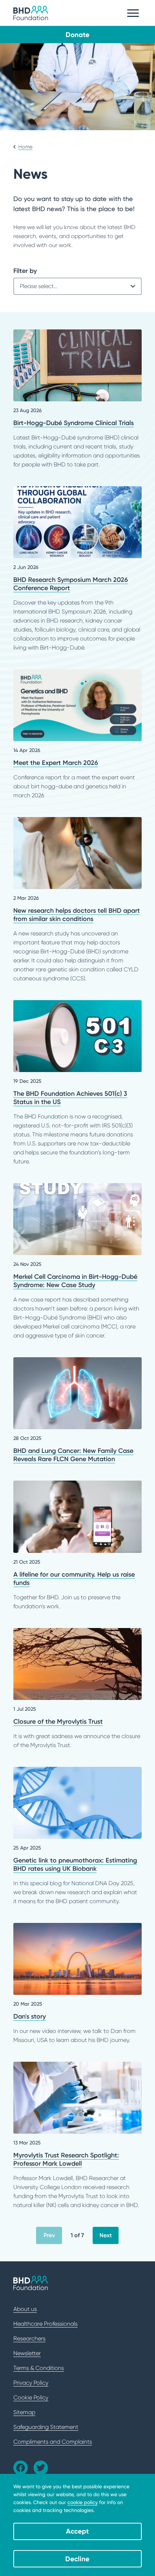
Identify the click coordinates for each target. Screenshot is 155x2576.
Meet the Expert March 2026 (77, 735)
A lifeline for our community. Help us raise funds (77, 1545)
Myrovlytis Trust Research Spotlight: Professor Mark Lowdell (77, 2136)
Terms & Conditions (39, 2368)
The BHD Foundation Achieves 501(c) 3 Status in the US (77, 1083)
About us (25, 2309)
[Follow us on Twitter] (41, 2468)
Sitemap (24, 2412)
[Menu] (133, 13)
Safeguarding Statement (46, 2427)
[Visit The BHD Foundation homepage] (31, 13)
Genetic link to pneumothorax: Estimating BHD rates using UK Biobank (77, 1836)
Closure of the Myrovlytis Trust (77, 1689)
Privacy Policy (31, 2383)
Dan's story (77, 1984)
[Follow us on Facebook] (21, 2468)
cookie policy (83, 2502)
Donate (77, 35)
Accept (77, 2531)
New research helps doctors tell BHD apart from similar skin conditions (77, 900)
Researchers (29, 2338)
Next (106, 2235)
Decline (77, 2559)
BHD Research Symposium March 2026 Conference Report (77, 569)
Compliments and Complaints (53, 2442)
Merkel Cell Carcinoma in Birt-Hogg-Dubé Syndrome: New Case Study (77, 1262)
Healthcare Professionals (45, 2324)
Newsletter (27, 2353)
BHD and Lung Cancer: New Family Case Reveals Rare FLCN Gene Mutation (77, 1410)
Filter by (25, 271)
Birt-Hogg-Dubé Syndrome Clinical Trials (77, 399)
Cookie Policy (31, 2397)
